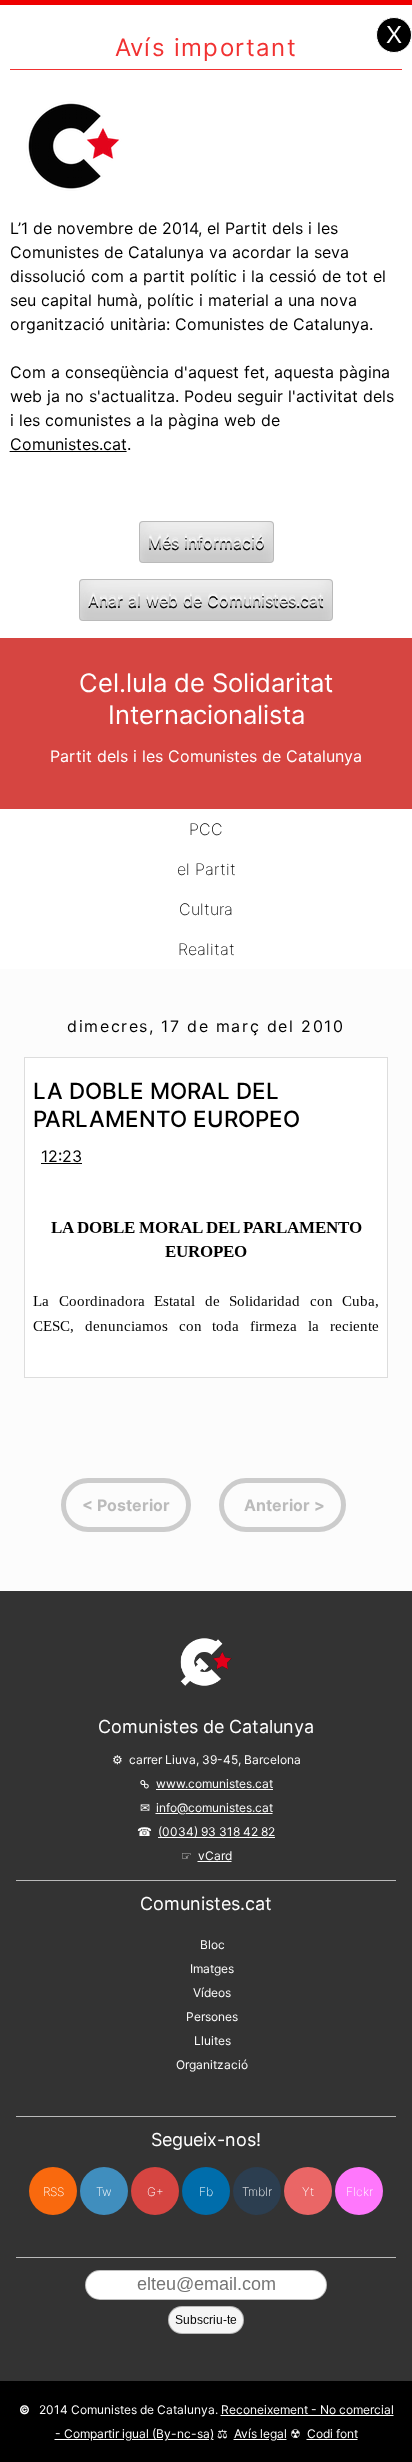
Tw (104, 2191)
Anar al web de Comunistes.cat (206, 600)
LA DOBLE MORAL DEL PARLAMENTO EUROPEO (166, 1104)
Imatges (212, 1968)
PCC (206, 829)
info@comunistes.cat (214, 1807)
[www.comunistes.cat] (206, 1662)
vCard (215, 1855)
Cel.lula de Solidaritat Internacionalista (206, 698)
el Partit (206, 869)
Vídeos (212, 1992)
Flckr (359, 2191)
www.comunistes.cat (214, 1783)
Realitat (206, 949)
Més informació (206, 542)
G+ (155, 2191)
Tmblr (257, 2191)
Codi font (332, 2433)
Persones (212, 2016)
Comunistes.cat (68, 444)
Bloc (212, 1944)
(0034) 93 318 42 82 (216, 1831)
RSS (53, 2191)
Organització (212, 2064)
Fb (206, 2191)
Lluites (212, 2040)
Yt (308, 2191)
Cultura (206, 909)
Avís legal (260, 2433)
